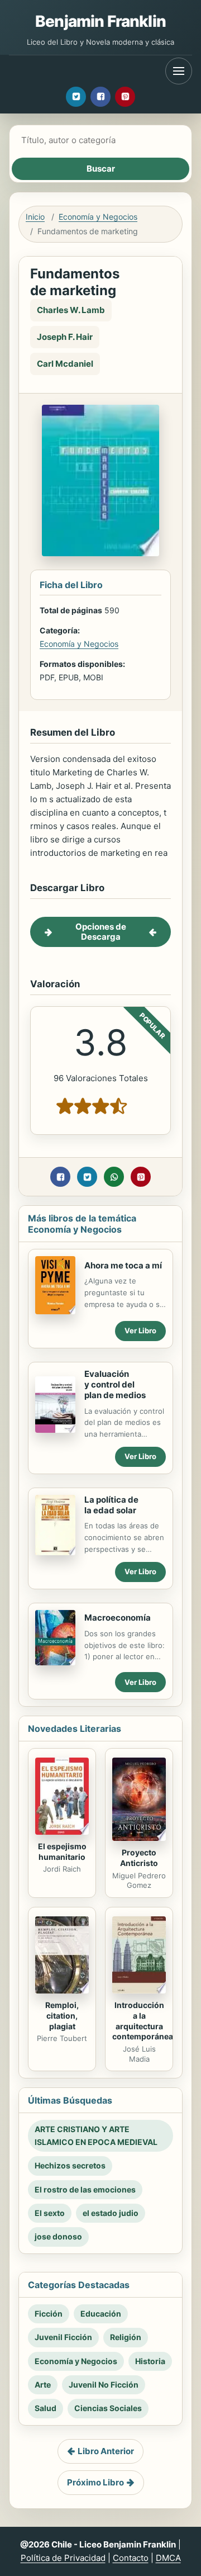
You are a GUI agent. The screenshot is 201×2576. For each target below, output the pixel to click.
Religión (126, 2337)
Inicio (35, 217)
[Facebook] (100, 97)
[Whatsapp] (114, 1177)
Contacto (131, 2558)
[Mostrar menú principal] (179, 71)
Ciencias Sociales (108, 2408)
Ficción (49, 2314)
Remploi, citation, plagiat (62, 2016)
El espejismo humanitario (62, 1851)
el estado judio (111, 2213)
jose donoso (58, 2236)
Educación (101, 2314)
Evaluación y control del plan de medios (115, 1384)
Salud (46, 2408)
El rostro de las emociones (85, 2189)
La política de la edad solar (111, 1505)
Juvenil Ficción (63, 2337)
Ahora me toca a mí (123, 1265)
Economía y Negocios (98, 217)
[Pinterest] (125, 97)
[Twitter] (76, 97)
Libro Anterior (106, 2451)
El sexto (50, 2213)
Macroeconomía (118, 1618)
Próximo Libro (95, 2482)
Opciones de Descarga (101, 932)
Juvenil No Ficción (104, 2385)
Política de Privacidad (63, 2558)
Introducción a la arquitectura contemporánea (143, 2021)
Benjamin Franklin (100, 21)
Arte (43, 2385)
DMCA (168, 2558)
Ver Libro (140, 1330)
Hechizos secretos (70, 2165)
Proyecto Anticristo (139, 1858)
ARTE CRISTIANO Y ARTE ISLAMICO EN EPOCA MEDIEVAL (96, 2135)
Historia (150, 2361)
